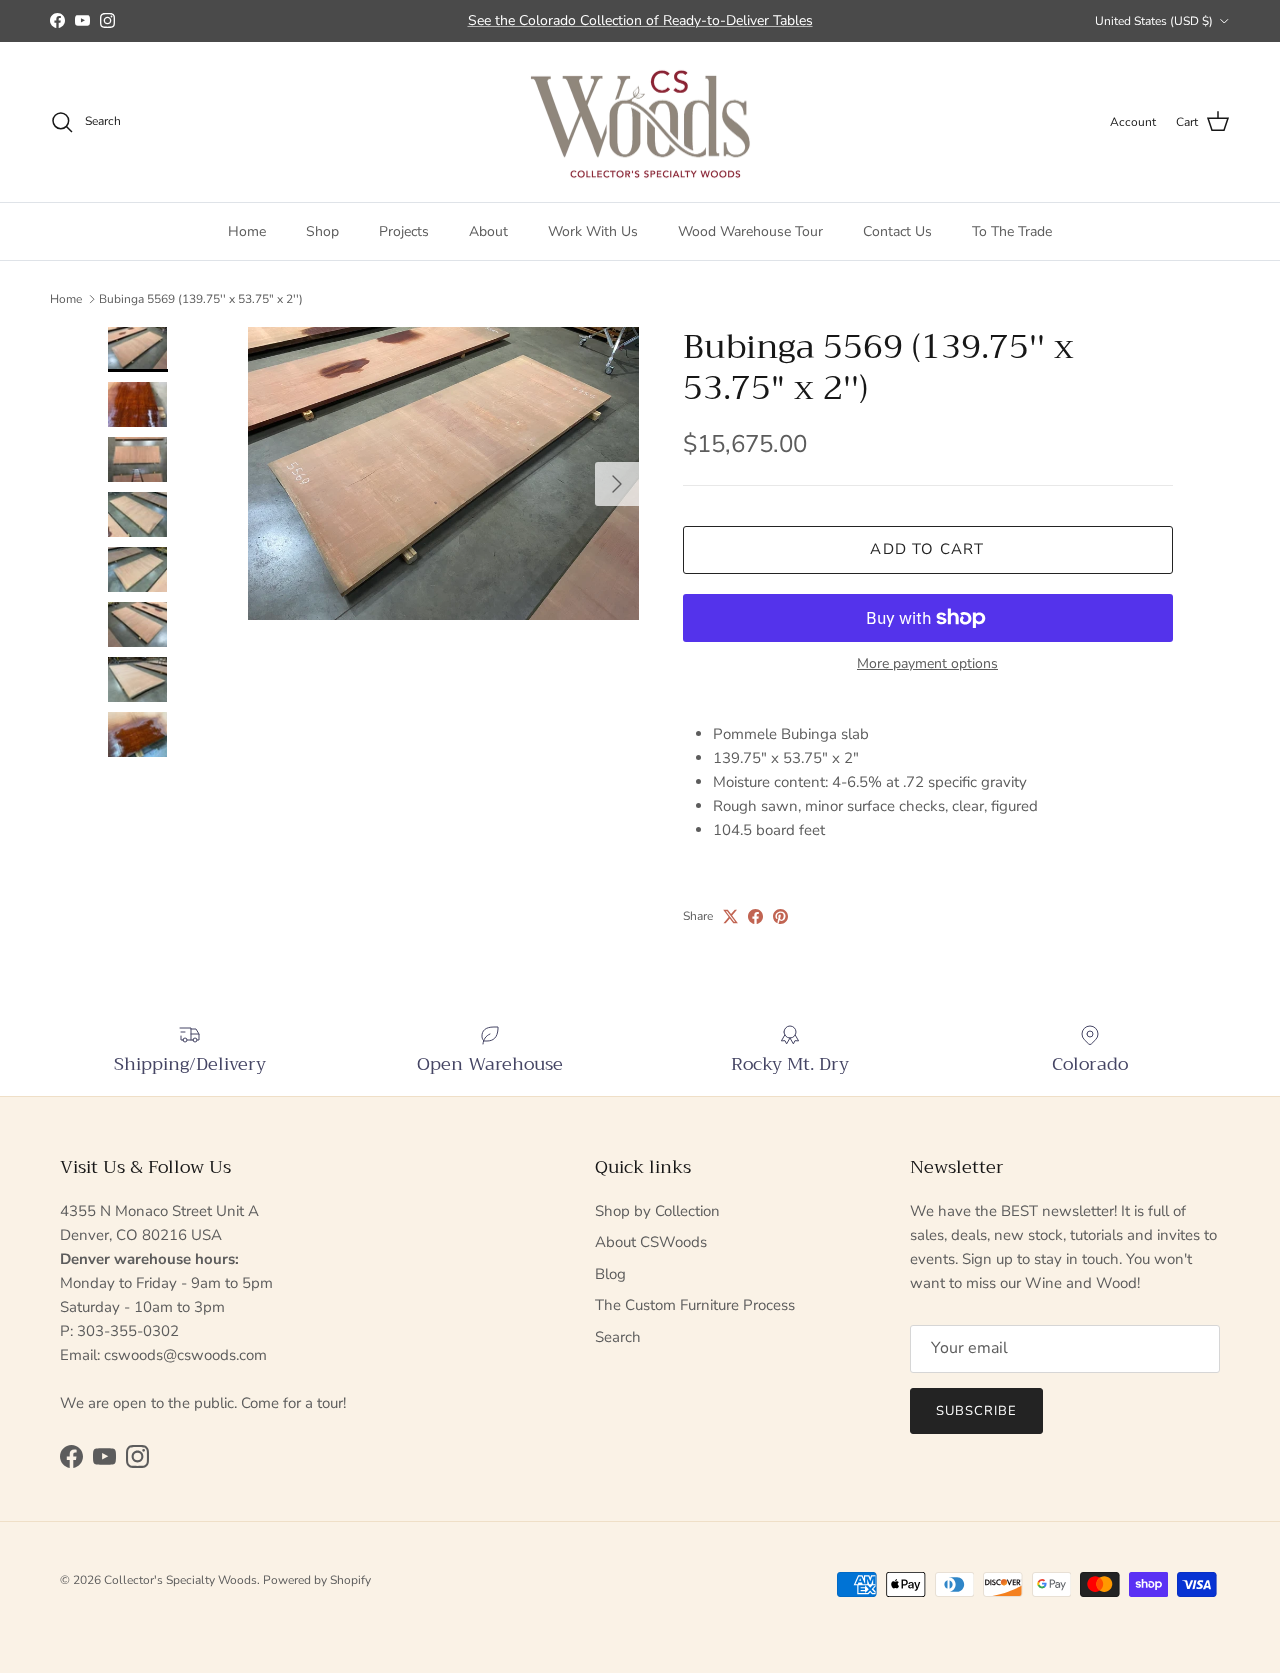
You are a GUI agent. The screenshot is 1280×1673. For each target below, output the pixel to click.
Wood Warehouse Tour (750, 231)
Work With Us (593, 231)
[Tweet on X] (730, 916)
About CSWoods (651, 1242)
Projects (404, 231)
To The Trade (1012, 231)
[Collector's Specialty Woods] (640, 122)
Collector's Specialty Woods (180, 1580)
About (488, 231)
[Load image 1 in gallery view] (443, 473)
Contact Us (897, 231)
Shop (322, 231)
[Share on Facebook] (755, 916)
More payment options (927, 664)
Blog (610, 1274)
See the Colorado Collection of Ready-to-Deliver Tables (640, 20)
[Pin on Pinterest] (780, 916)
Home (247, 231)
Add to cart (927, 549)
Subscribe (976, 1411)
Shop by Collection (657, 1211)
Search (618, 1337)
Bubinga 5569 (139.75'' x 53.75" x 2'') (201, 299)
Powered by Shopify (317, 1580)
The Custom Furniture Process (695, 1305)
